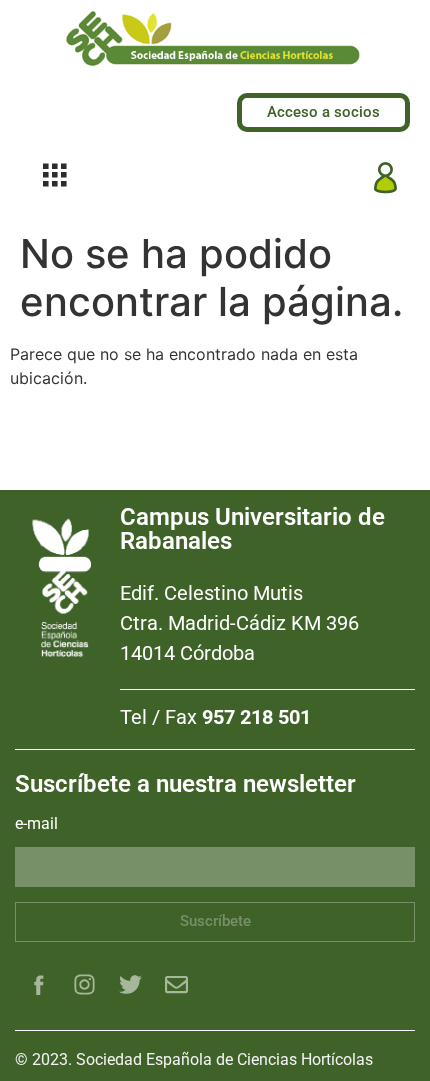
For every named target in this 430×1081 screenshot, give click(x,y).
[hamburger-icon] (54, 177)
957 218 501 (256, 717)
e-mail (36, 824)
